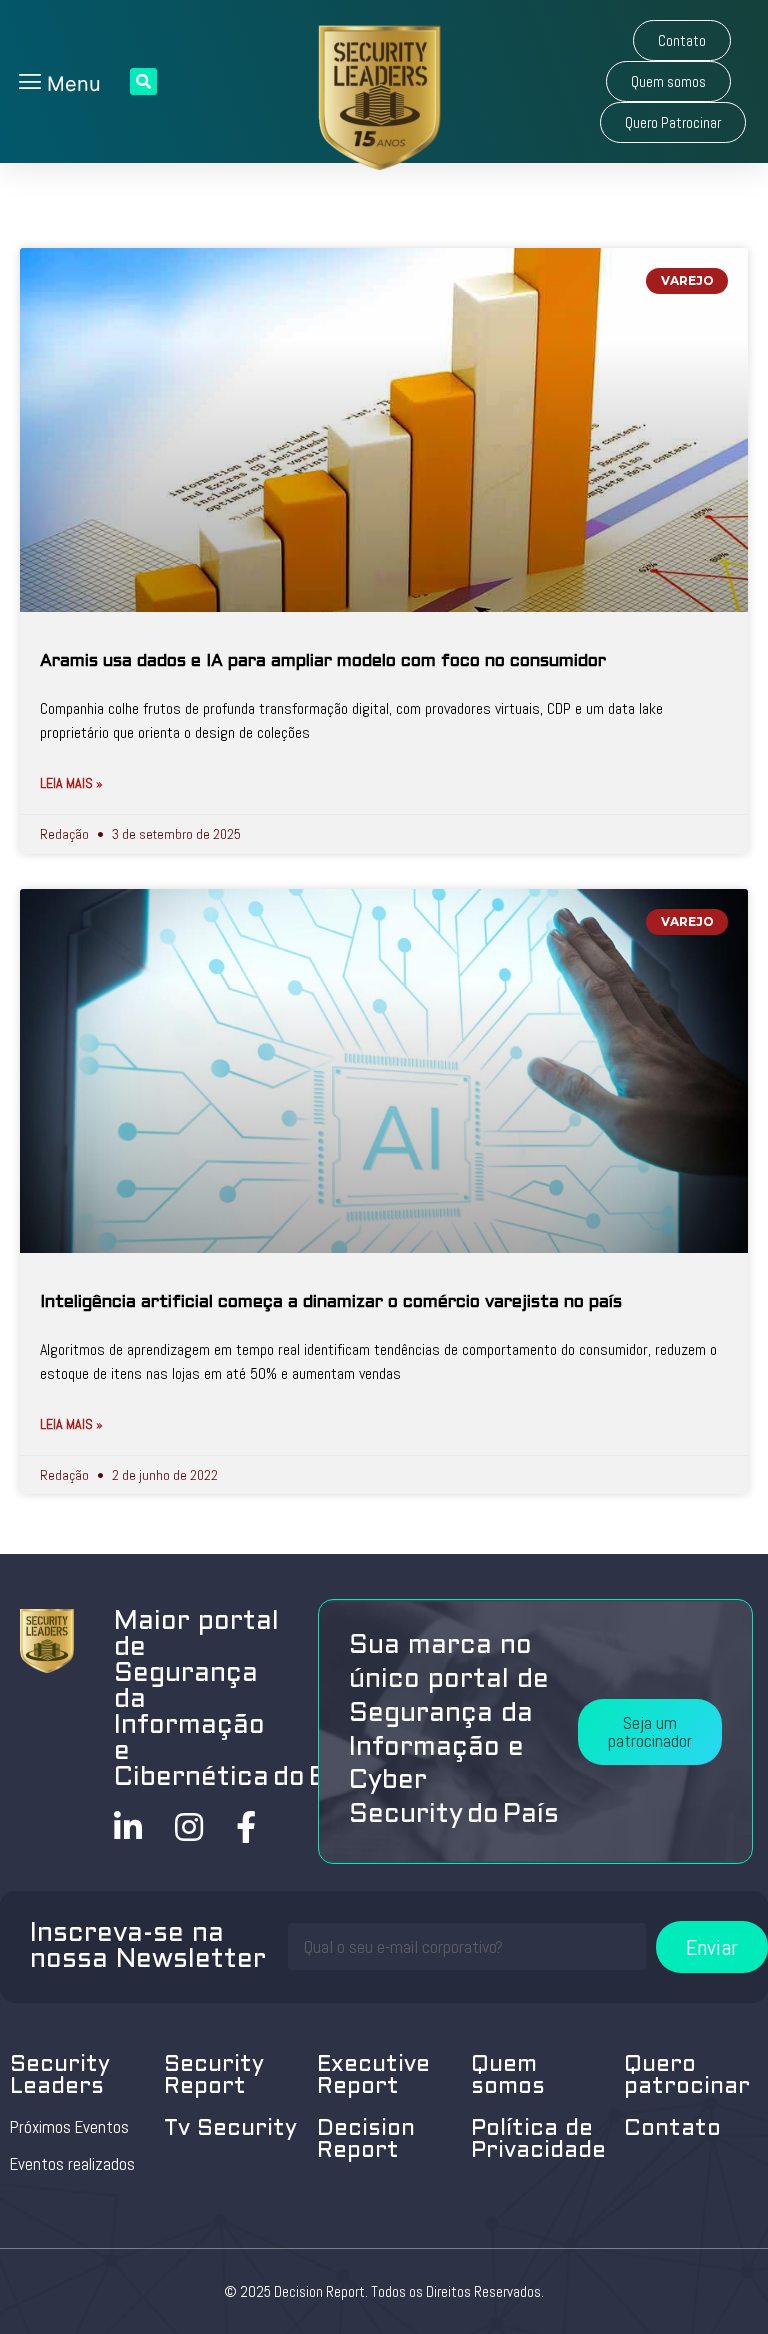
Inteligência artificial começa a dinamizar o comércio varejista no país (331, 1303)
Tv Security (230, 2129)
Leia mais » (71, 783)
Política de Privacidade (538, 2140)
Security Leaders (60, 2076)
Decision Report (366, 2140)
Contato (672, 2129)
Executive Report (373, 2076)
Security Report (214, 2076)
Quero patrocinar (687, 2076)
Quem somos (508, 2076)
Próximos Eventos (69, 2127)
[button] (682, 40)
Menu (71, 84)
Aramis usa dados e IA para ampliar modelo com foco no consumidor (323, 662)
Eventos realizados (72, 2164)
